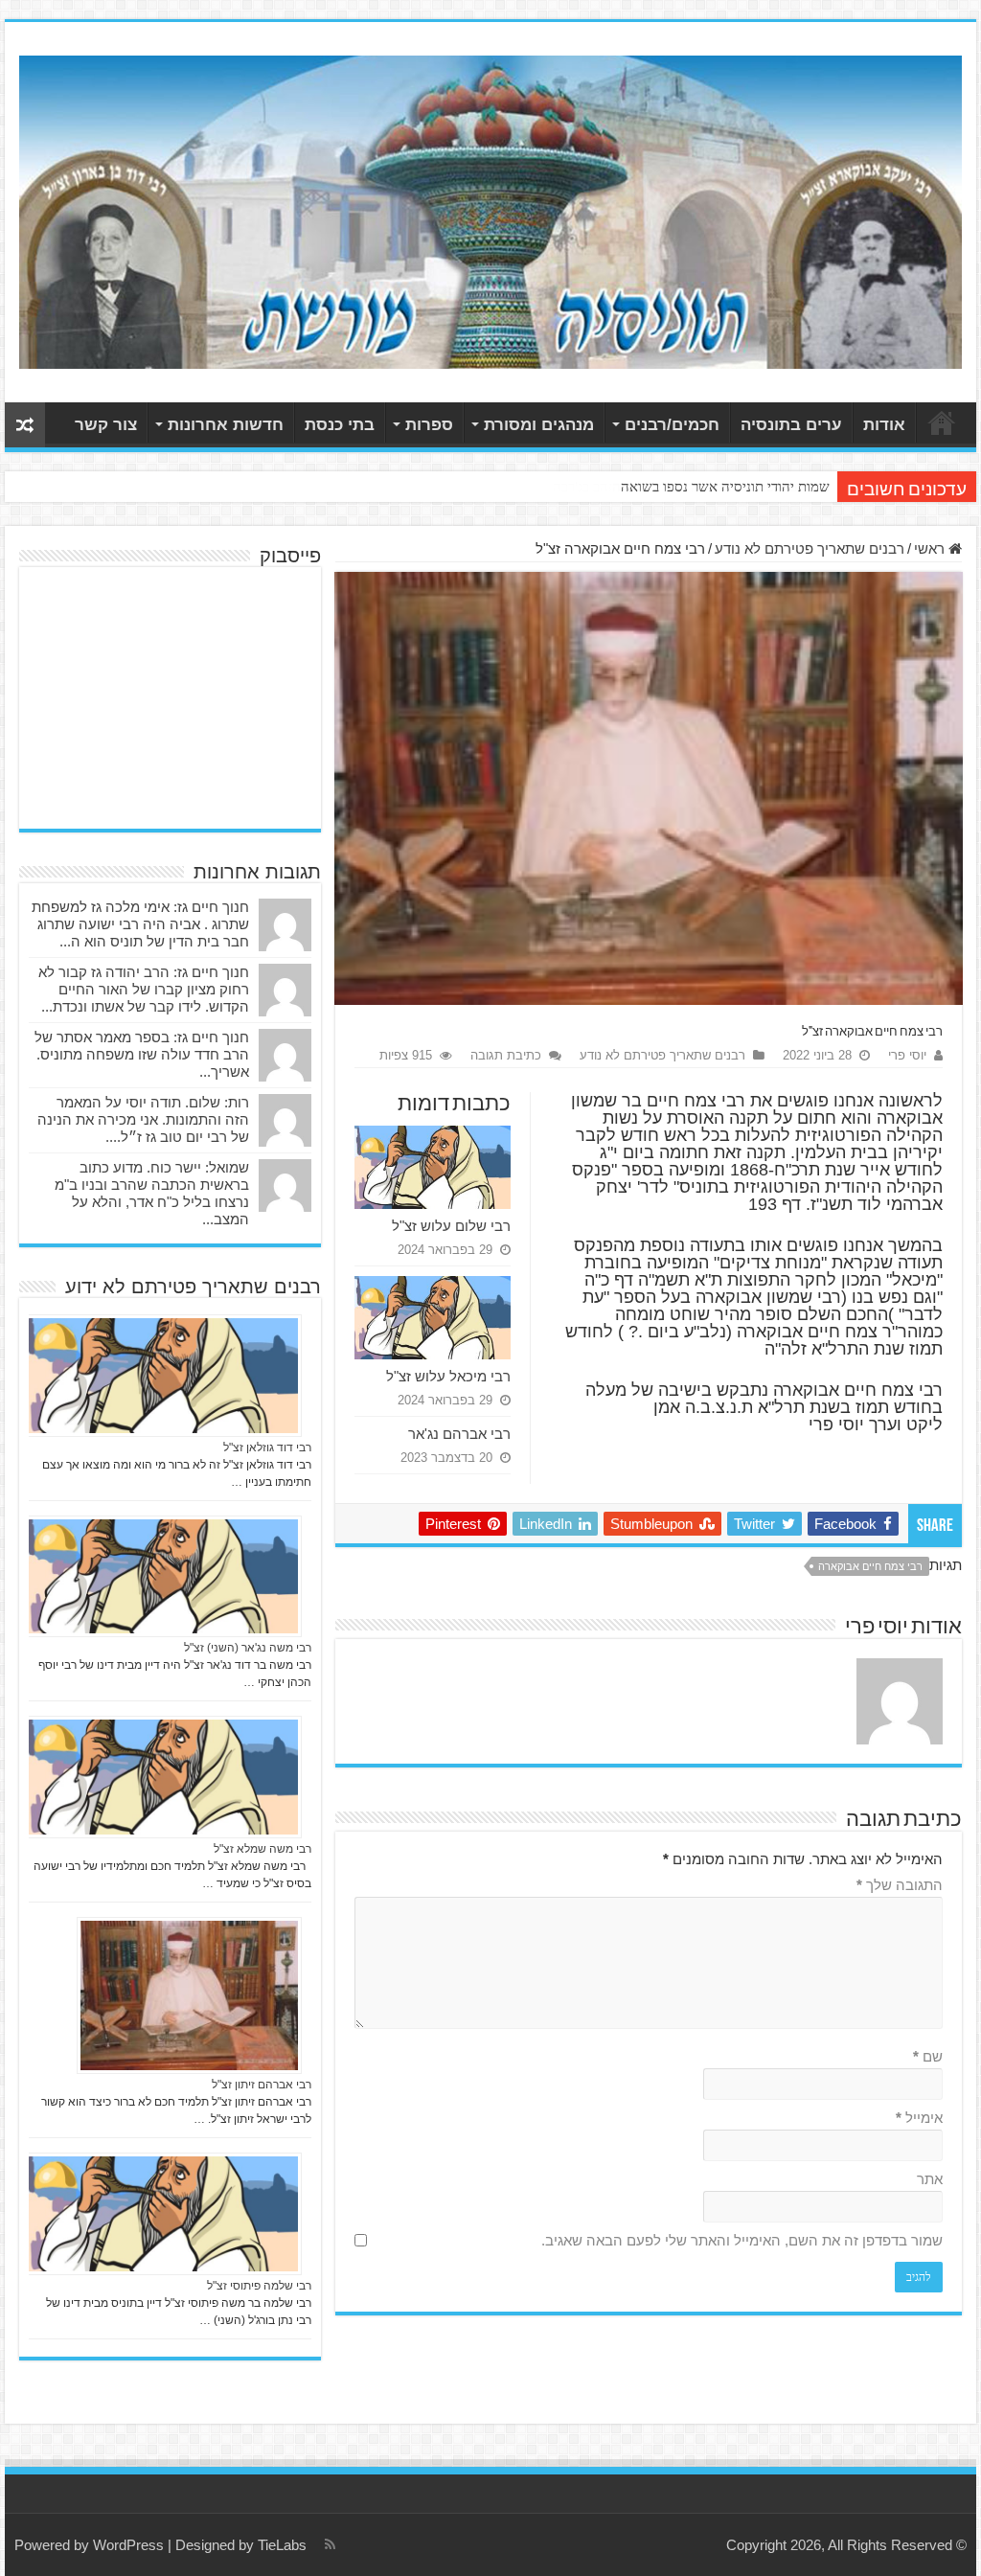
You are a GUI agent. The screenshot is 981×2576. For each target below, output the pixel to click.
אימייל (919, 2118)
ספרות (429, 425)
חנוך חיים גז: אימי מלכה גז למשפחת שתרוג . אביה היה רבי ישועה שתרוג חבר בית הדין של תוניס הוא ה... (140, 924)
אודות (884, 425)
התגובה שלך (900, 1885)
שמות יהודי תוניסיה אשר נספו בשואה (725, 487)
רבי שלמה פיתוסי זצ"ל (259, 2286)
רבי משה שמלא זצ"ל (262, 1849)
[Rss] (330, 2544)
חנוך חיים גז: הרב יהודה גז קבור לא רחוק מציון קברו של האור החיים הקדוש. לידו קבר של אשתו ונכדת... (144, 989)
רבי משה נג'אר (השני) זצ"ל (248, 1648)
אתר (930, 2179)
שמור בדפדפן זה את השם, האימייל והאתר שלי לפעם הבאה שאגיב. (742, 2240)
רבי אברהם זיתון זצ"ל (262, 2085)
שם (928, 2056)
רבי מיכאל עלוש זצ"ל (448, 1376)
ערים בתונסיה (791, 425)
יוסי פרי (907, 1055)
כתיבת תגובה (506, 1055)
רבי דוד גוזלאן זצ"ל (267, 1448)
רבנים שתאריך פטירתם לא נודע (810, 548)
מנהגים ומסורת (539, 425)
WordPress (128, 2545)
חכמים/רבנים (672, 425)
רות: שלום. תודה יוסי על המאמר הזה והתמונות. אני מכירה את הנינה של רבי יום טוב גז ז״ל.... (143, 1119)
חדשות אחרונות (226, 425)
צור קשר (106, 425)
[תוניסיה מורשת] (490, 209)
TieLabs (282, 2545)
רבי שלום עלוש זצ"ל (451, 1226)
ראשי (942, 422)
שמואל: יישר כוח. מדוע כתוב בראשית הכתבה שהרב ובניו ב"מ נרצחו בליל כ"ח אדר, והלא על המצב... (152, 1193)
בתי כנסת (340, 425)
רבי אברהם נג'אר (459, 1434)
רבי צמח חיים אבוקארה (870, 1566)
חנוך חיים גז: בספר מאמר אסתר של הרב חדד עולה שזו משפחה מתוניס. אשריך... (142, 1054)
